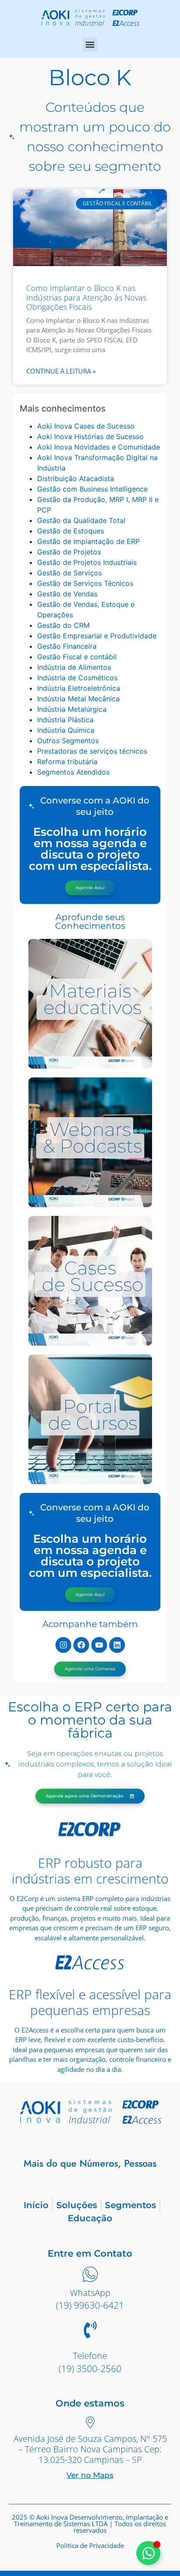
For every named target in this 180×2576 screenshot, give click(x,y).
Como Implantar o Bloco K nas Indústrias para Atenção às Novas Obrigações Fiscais (86, 297)
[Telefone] (90, 2331)
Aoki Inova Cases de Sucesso (86, 426)
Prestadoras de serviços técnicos (92, 751)
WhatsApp (90, 2293)
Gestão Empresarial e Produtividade (97, 636)
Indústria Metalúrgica (72, 709)
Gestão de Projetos (69, 552)
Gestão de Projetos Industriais (87, 562)
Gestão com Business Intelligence (92, 489)
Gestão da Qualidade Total (81, 520)
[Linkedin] (117, 1645)
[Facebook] (81, 1645)
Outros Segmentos (68, 741)
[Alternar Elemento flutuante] (148, 2553)
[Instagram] (63, 1645)
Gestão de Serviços (69, 573)
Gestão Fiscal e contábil (77, 657)
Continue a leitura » (61, 371)
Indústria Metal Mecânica (78, 699)
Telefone (90, 2356)
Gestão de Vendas (67, 594)
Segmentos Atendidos (73, 772)
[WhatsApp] (90, 2275)
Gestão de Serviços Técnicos (85, 583)
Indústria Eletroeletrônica (79, 688)
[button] (90, 44)
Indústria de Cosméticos (77, 678)
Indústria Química (66, 730)
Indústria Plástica (65, 720)
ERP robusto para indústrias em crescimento (90, 1871)
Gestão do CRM (63, 625)
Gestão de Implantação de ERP (88, 541)
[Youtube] (99, 1645)
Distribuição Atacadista (76, 478)
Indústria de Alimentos (74, 667)
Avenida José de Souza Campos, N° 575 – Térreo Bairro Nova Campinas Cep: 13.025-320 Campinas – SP (90, 2449)
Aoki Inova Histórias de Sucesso (90, 436)
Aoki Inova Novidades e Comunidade (99, 447)
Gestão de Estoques (71, 531)
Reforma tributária (67, 762)
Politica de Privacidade (90, 2545)
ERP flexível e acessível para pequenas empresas (90, 2002)
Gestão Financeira (67, 646)
